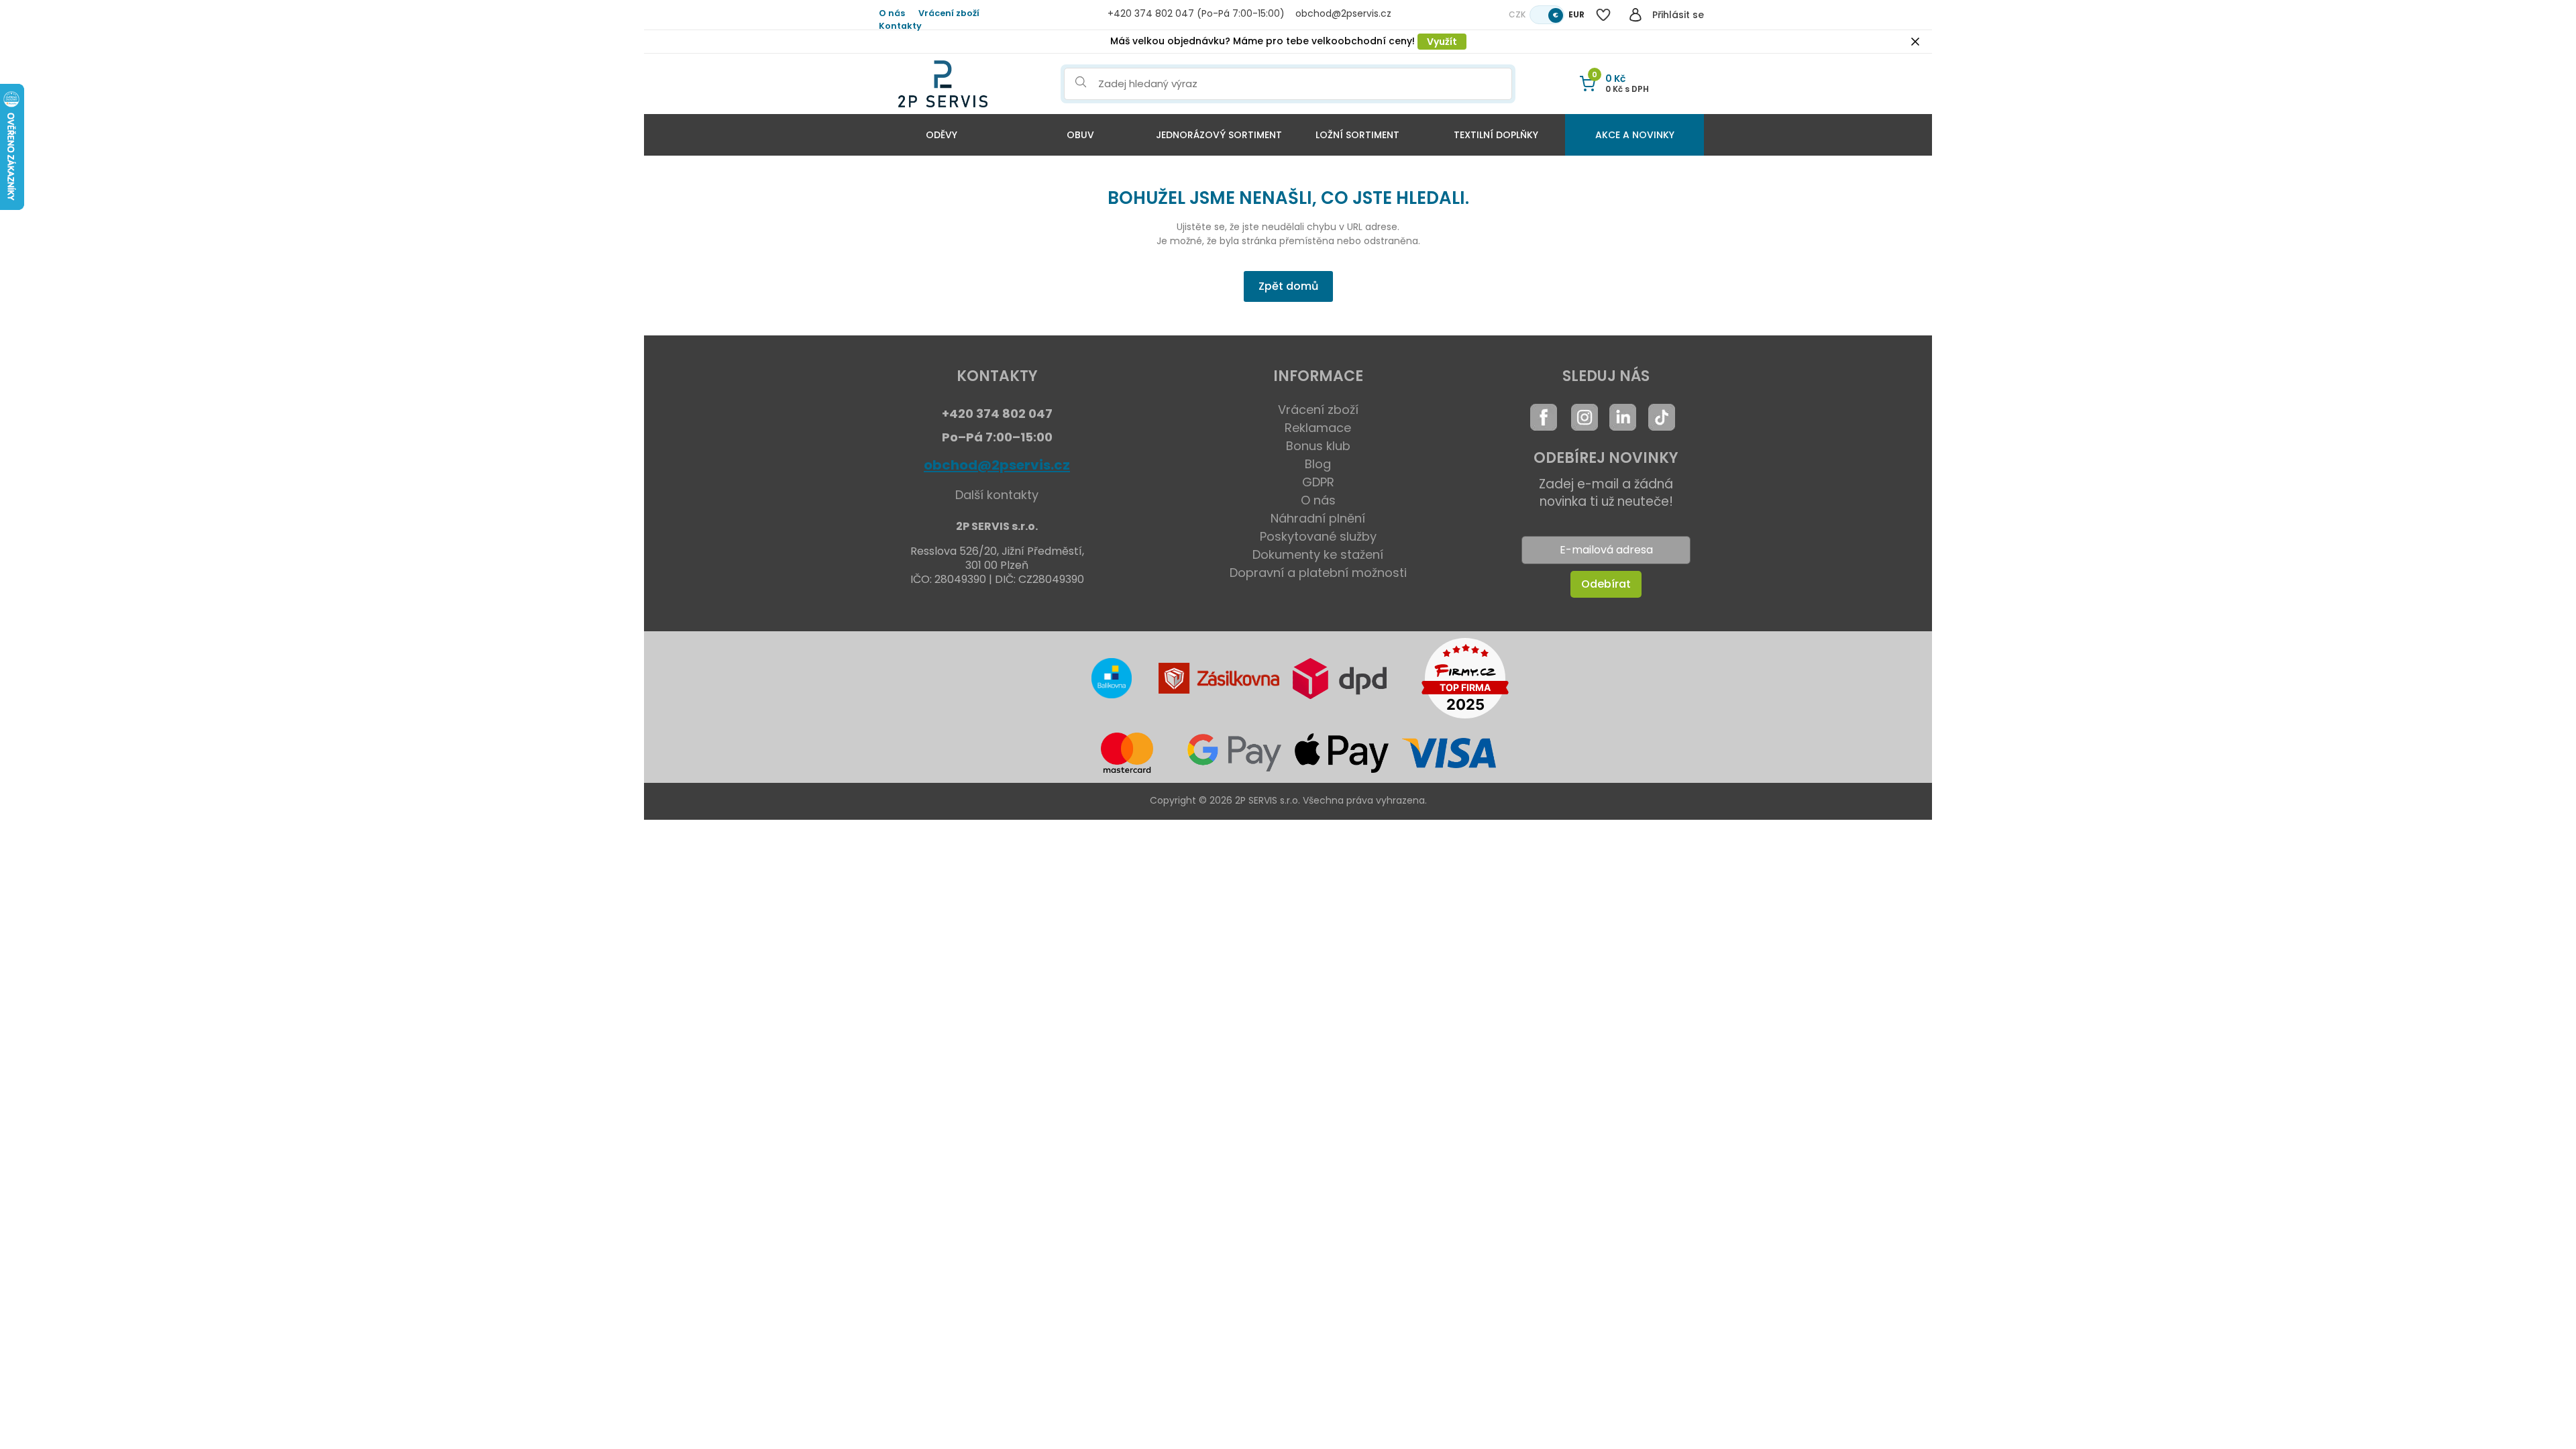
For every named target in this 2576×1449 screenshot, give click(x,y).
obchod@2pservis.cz (997, 465)
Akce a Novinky (1635, 135)
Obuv (1080, 135)
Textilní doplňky (1496, 135)
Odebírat (1606, 584)
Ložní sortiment (1357, 135)
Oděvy (942, 135)
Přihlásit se (1678, 15)
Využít (1442, 42)
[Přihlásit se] (1635, 15)
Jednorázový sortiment (1219, 135)
